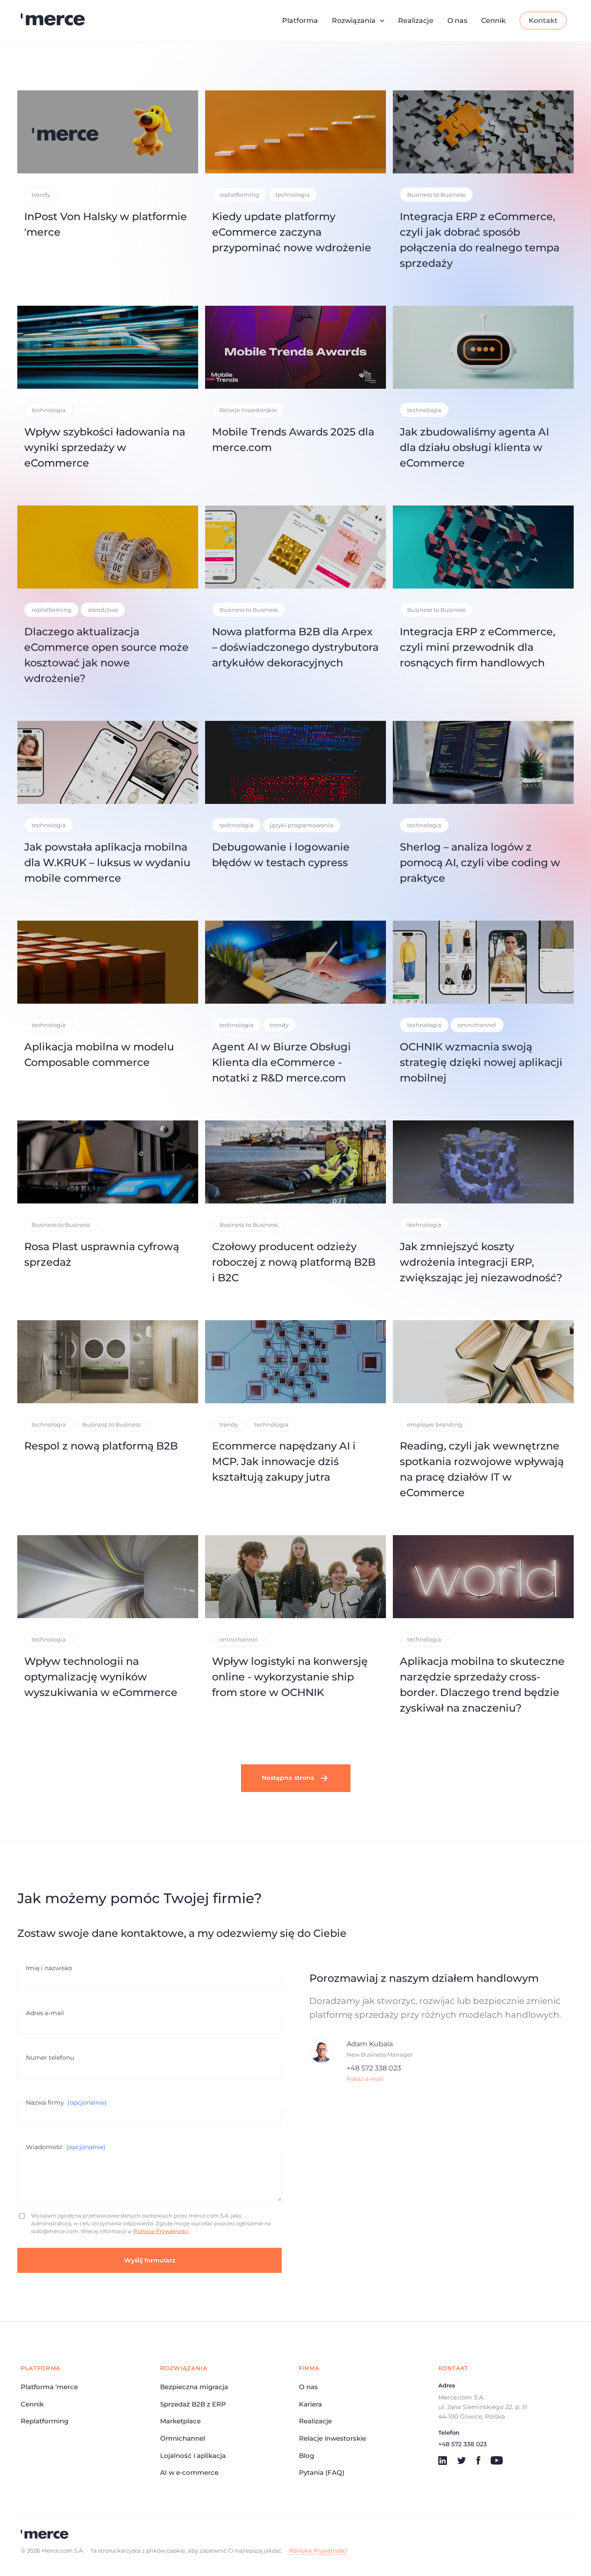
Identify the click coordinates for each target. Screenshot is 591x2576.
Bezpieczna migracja (194, 2387)
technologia (293, 195)
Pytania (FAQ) (322, 2472)
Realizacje (416, 21)
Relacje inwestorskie (332, 2438)
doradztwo (103, 610)
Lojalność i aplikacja (193, 2456)
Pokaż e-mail (365, 2079)
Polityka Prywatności (318, 2550)
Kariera (310, 2404)
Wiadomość (66, 2147)
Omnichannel (183, 2438)
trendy (41, 195)
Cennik (493, 21)
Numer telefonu (50, 2058)
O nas (457, 21)
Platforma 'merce (49, 2387)
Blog (307, 2456)
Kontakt (543, 21)
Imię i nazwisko (49, 1968)
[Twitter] (462, 2461)
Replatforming (45, 2421)
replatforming (239, 195)
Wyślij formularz (150, 2260)
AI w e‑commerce (189, 2472)
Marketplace (180, 2421)
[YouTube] (497, 2461)
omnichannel (477, 1025)
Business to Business (436, 195)
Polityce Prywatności (161, 2231)
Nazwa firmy (66, 2102)
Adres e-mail (45, 2013)
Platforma (300, 21)
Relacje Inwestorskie (248, 410)
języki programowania (302, 825)
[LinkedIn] (443, 2461)
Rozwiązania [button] (354, 21)
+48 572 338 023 (374, 2068)
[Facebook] (478, 2461)
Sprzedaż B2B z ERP (193, 2404)
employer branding (435, 1424)
